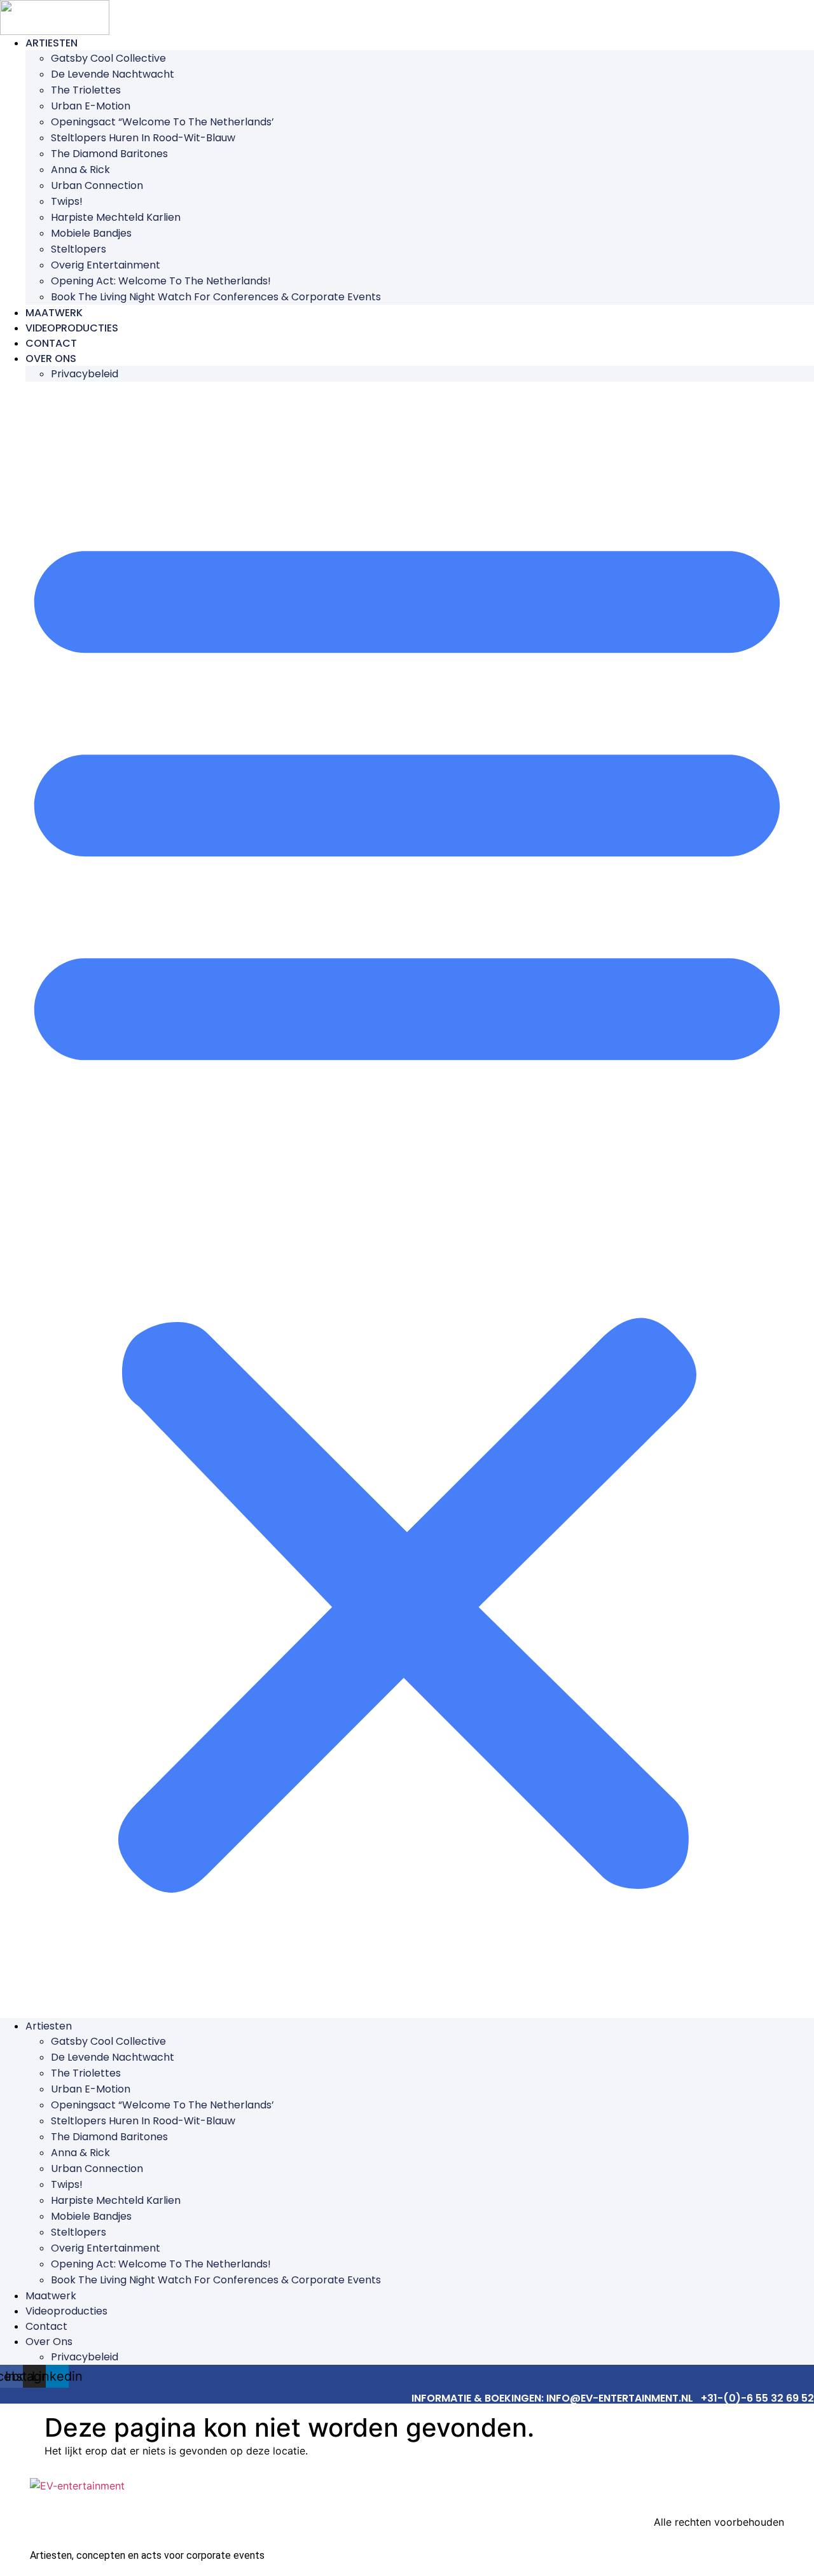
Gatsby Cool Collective (108, 58)
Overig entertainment (106, 265)
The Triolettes (86, 90)
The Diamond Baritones (109, 154)
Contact (51, 343)
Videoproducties (72, 328)
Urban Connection (97, 185)
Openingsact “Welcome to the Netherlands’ (162, 122)
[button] (407, 1200)
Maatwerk (54, 313)
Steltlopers (79, 249)
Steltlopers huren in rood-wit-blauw (143, 138)
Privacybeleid (85, 374)
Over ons (51, 359)
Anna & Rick (80, 170)
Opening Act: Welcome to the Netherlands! (161, 281)
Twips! (67, 201)
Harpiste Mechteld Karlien (116, 217)
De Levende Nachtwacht (113, 74)
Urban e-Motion (91, 106)
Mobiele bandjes (91, 233)
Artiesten (52, 43)
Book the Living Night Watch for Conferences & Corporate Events (216, 297)
